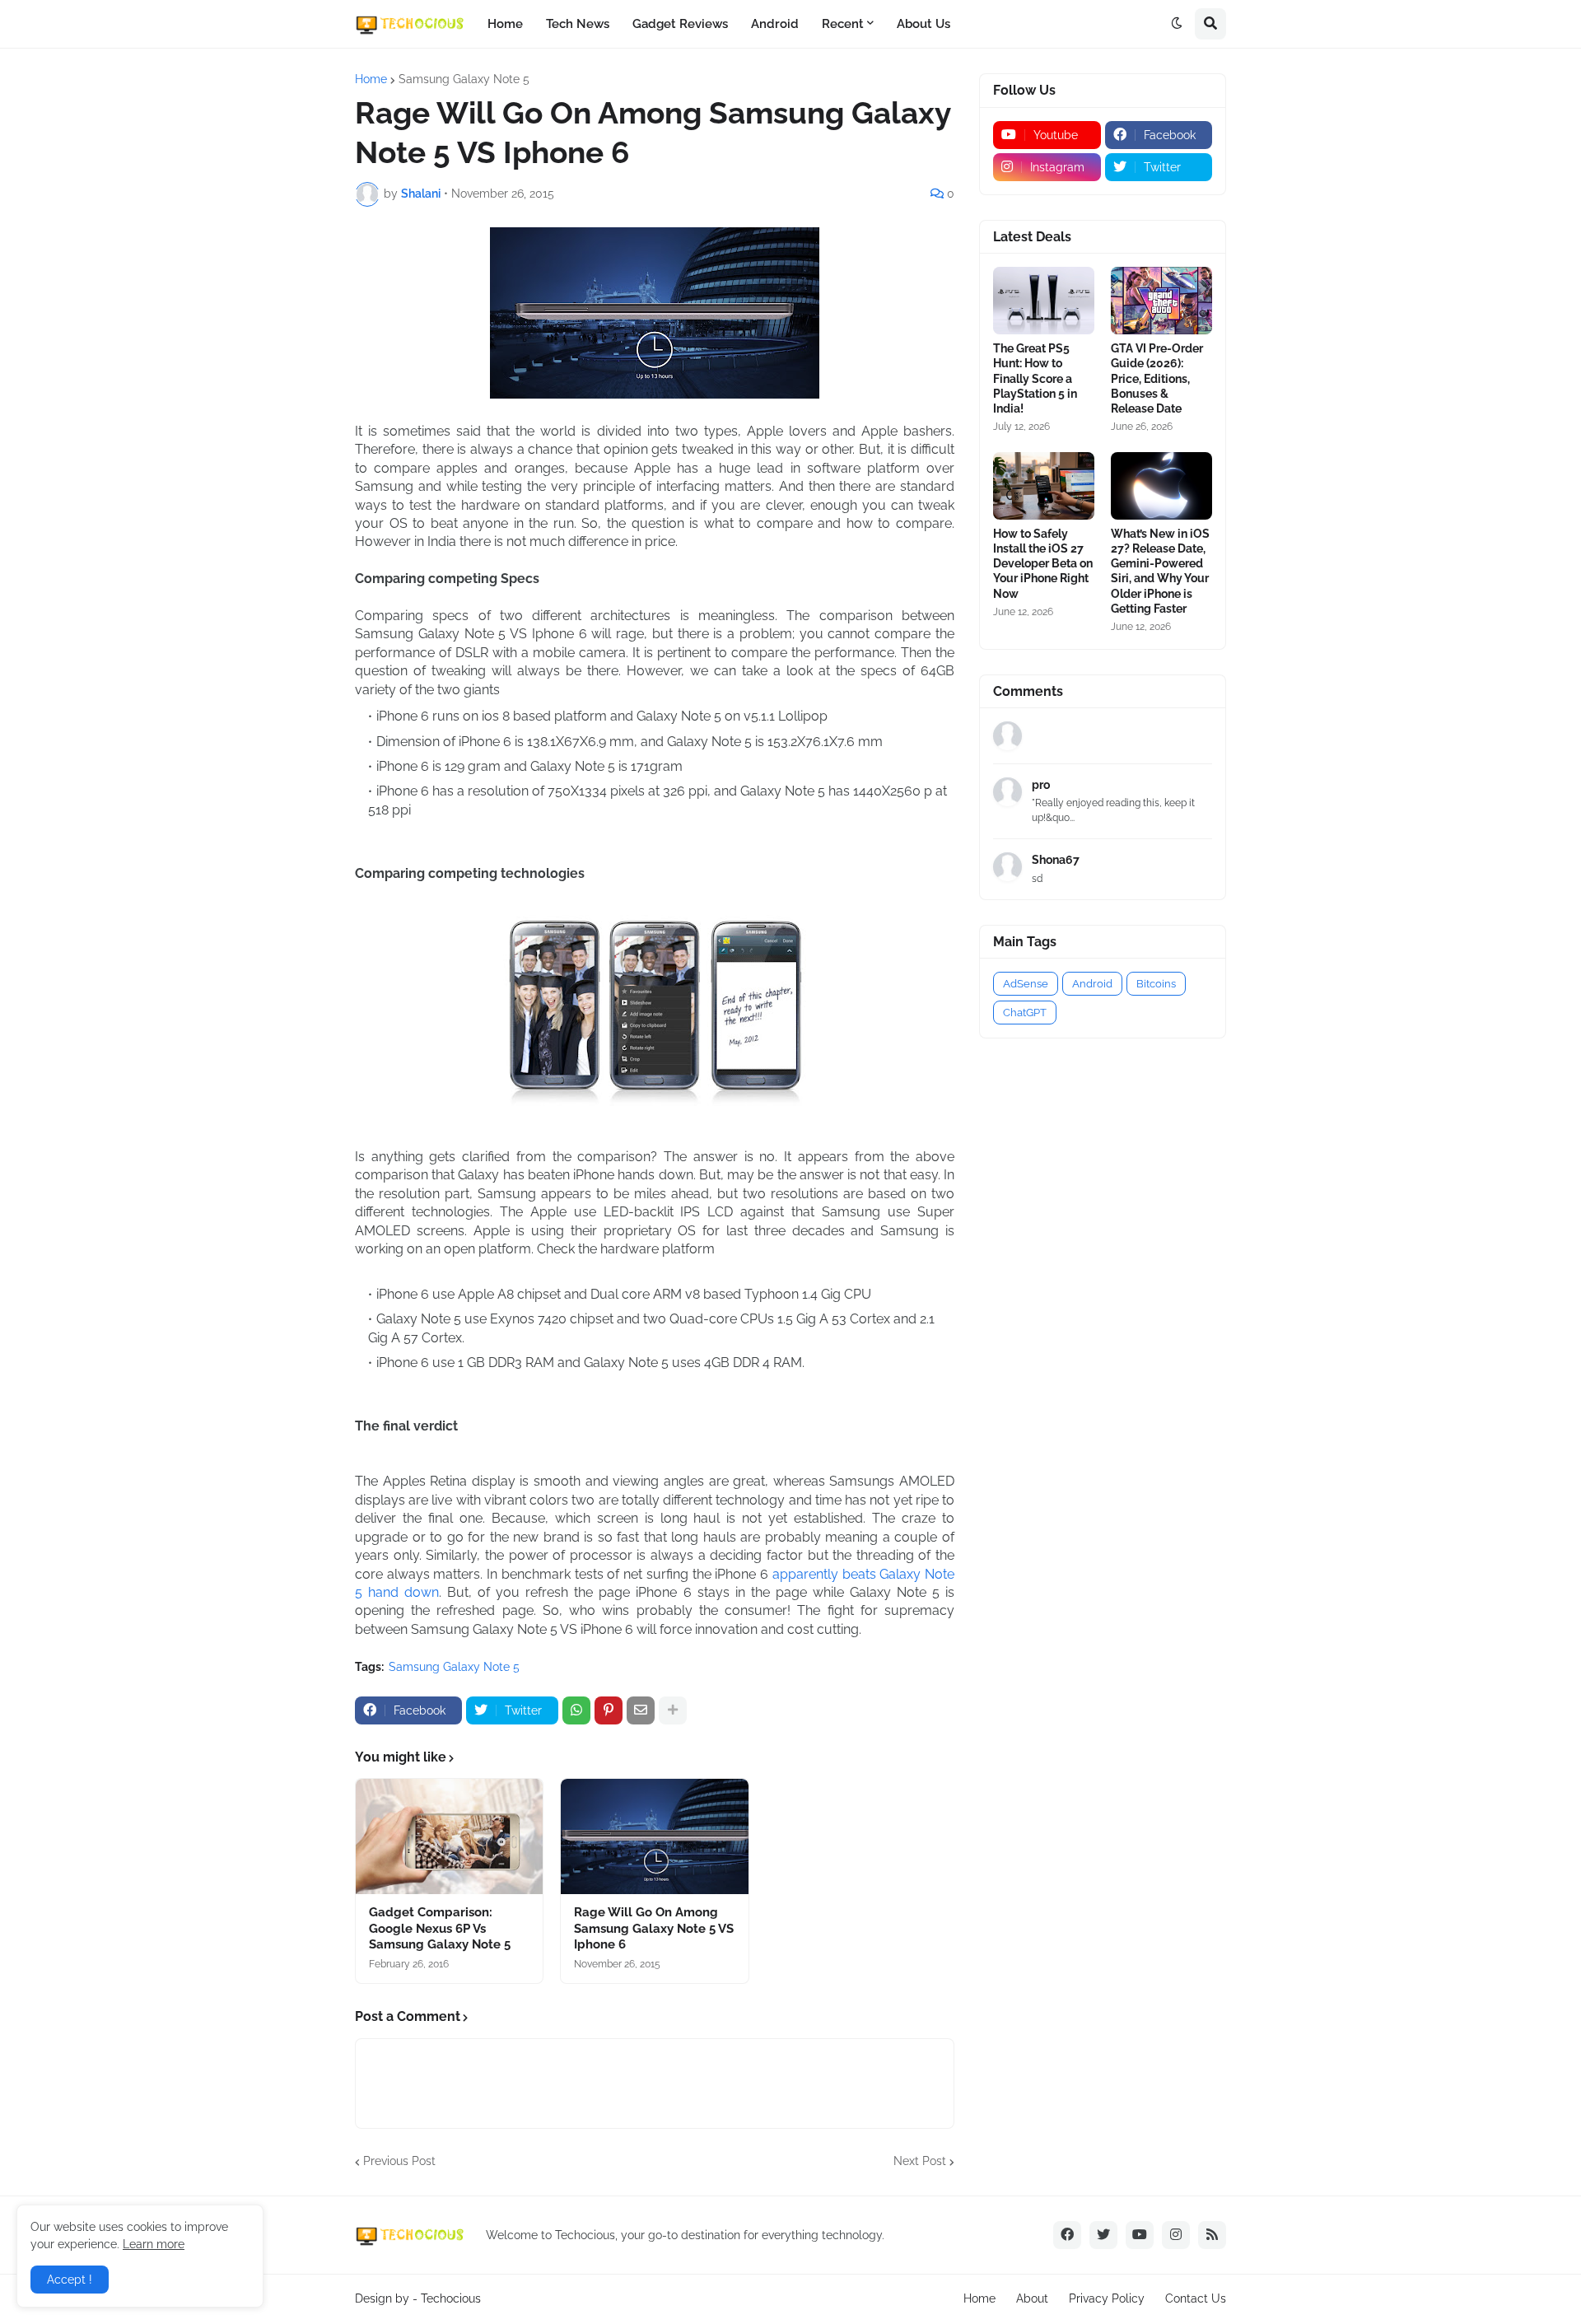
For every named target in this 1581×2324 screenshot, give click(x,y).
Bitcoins (1156, 984)
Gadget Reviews (680, 24)
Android (775, 24)
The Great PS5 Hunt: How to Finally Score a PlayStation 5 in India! (1035, 378)
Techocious (451, 2298)
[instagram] (1176, 2235)
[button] (1177, 24)
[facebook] (1067, 2235)
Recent (843, 24)
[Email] (641, 1710)
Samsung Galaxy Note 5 (464, 79)
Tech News (578, 24)
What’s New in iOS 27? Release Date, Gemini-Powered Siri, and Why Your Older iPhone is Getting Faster (1160, 571)
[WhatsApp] (576, 1710)
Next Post (920, 2161)
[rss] (1212, 2235)
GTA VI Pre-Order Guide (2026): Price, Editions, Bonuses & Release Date (1157, 378)
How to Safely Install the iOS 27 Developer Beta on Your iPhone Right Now (1043, 564)
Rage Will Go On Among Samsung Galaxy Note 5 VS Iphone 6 (654, 1928)
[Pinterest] (609, 1710)
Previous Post (399, 2161)
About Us (923, 24)
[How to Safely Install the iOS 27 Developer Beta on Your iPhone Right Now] (1044, 486)
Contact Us (1196, 2298)
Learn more (154, 2244)
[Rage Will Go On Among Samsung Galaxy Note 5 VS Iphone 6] (654, 1836)
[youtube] (1140, 2235)
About (1032, 2298)
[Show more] (673, 1710)
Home (505, 24)
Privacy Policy (1107, 2298)
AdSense (1026, 984)
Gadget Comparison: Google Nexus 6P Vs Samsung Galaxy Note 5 (440, 1928)
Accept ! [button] (70, 2280)
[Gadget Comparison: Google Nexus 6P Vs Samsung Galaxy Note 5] (449, 1836)
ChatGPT (1025, 1013)
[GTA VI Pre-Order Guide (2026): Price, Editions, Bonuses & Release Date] (1161, 301)
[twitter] (1103, 2235)
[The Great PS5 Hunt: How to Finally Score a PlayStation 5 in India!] (1044, 301)
